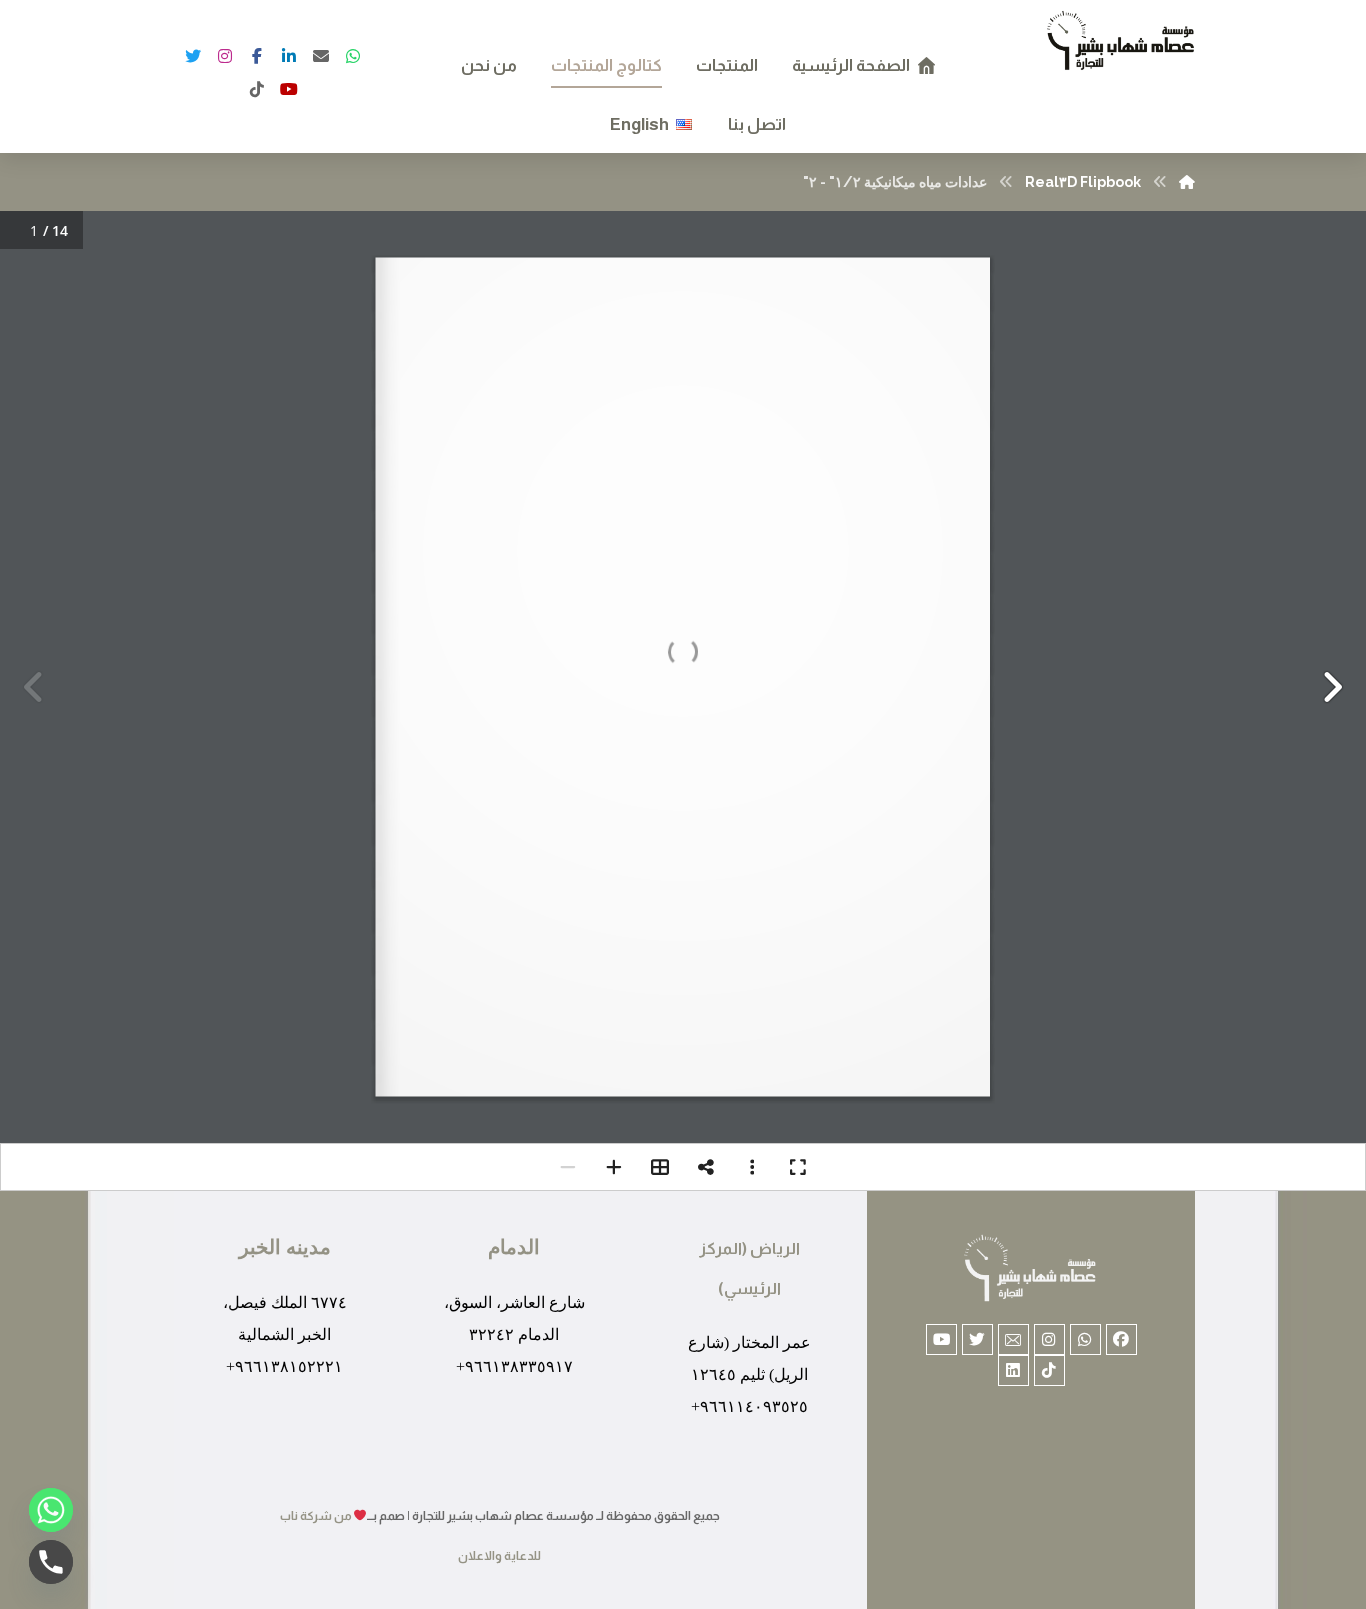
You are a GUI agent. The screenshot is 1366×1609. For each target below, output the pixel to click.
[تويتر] (353, 56)
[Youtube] (941, 1339)
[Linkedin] (1013, 1370)
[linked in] (289, 56)
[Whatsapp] (1085, 1339)
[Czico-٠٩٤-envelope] (1013, 1339)
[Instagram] (225, 56)
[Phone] (51, 1562)
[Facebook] (257, 56)
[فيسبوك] (289, 89)
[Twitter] (193, 56)
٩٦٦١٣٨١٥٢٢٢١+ (284, 1366)
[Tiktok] (1049, 1370)
